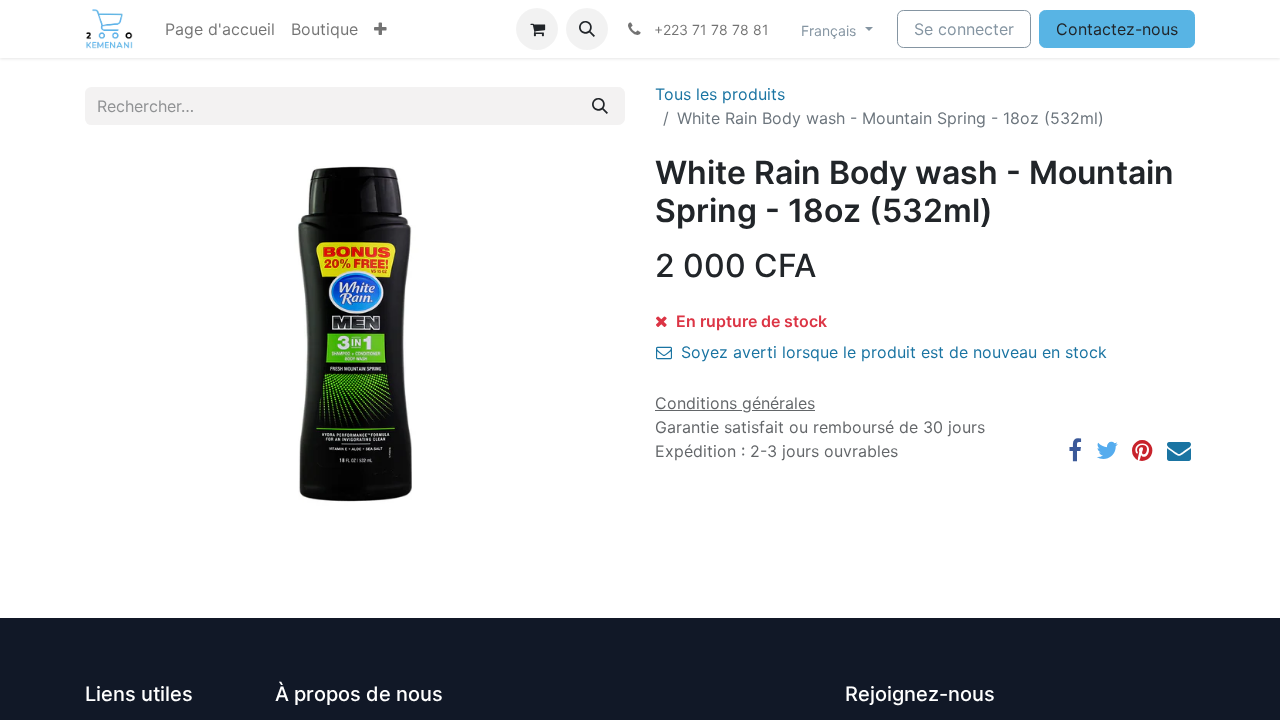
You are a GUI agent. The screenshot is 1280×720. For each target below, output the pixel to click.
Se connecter (964, 29)
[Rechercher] (600, 106)
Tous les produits (720, 94)
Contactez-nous (1117, 29)
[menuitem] (220, 29)
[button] (380, 29)
